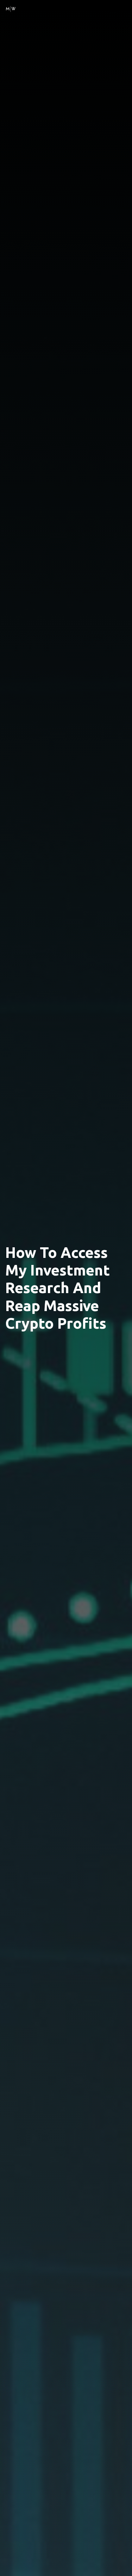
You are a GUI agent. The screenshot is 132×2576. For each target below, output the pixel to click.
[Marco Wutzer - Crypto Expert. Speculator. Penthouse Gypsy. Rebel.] (11, 8)
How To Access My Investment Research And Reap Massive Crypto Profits (58, 1288)
